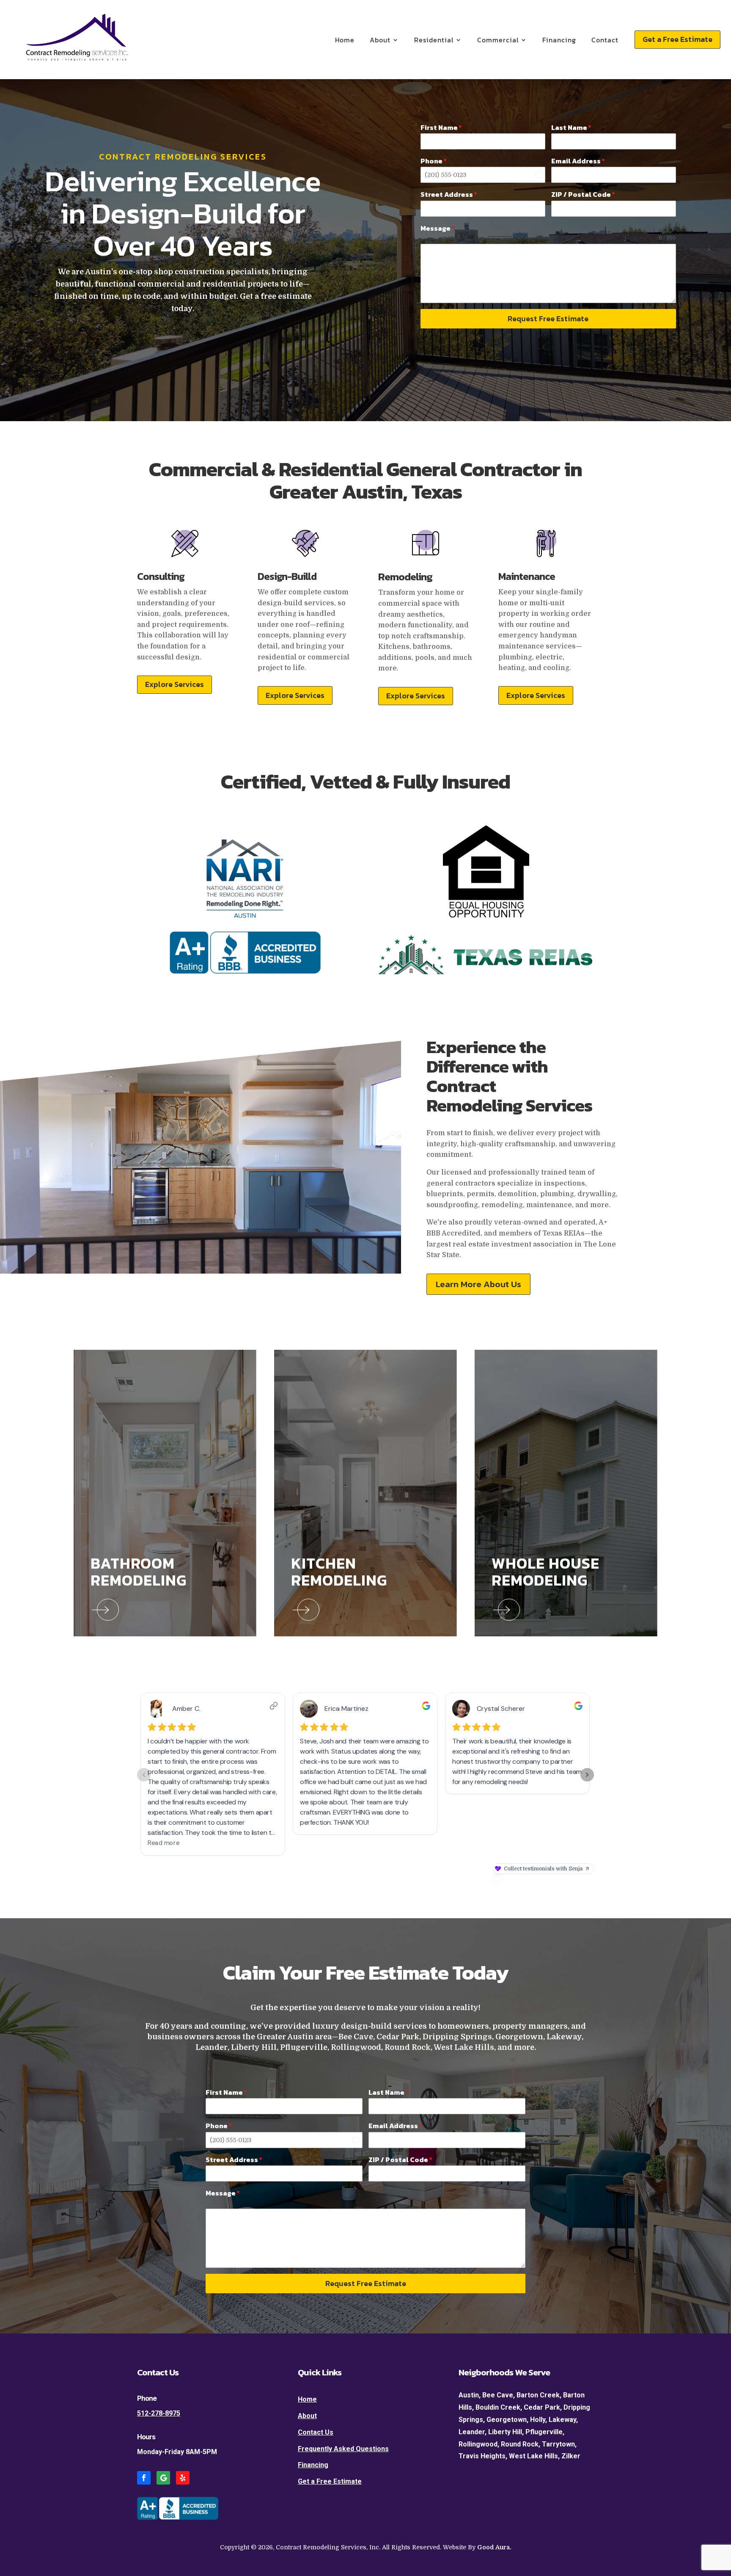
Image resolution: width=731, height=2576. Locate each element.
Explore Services (175, 684)
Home (345, 40)
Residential (434, 40)
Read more (74, 102)
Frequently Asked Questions (343, 2449)
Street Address (449, 194)
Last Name (571, 127)
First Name (441, 127)
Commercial (498, 40)
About (380, 40)
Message (438, 228)
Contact (605, 40)
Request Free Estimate (548, 319)
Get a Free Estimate (677, 39)
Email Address (578, 161)
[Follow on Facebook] (144, 2478)
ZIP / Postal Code (583, 194)
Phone (434, 161)
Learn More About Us (478, 1284)
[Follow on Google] (163, 2478)
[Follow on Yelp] (183, 2478)
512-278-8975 (159, 2413)
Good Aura (493, 2547)
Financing (559, 40)
